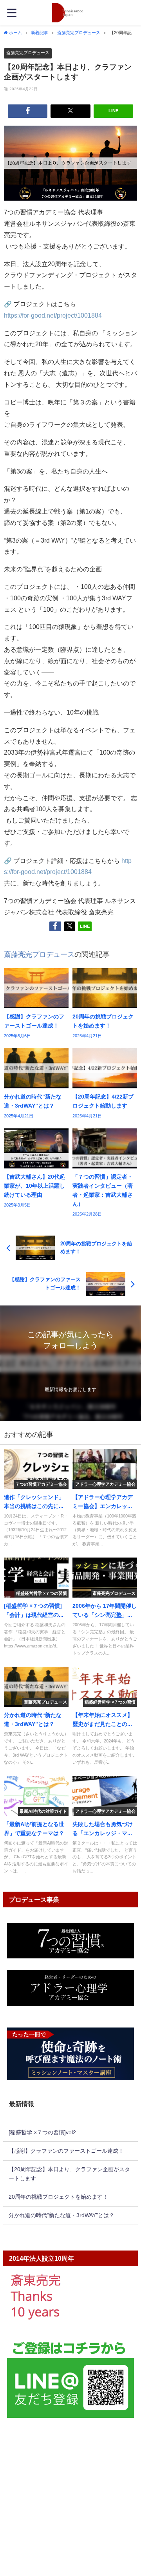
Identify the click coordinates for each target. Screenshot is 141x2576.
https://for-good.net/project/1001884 (53, 315)
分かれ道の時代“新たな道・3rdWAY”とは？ (61, 2215)
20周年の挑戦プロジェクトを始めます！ (58, 2197)
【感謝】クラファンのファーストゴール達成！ (66, 2151)
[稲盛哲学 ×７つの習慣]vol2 (42, 2132)
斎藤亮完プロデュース (28, 53)
